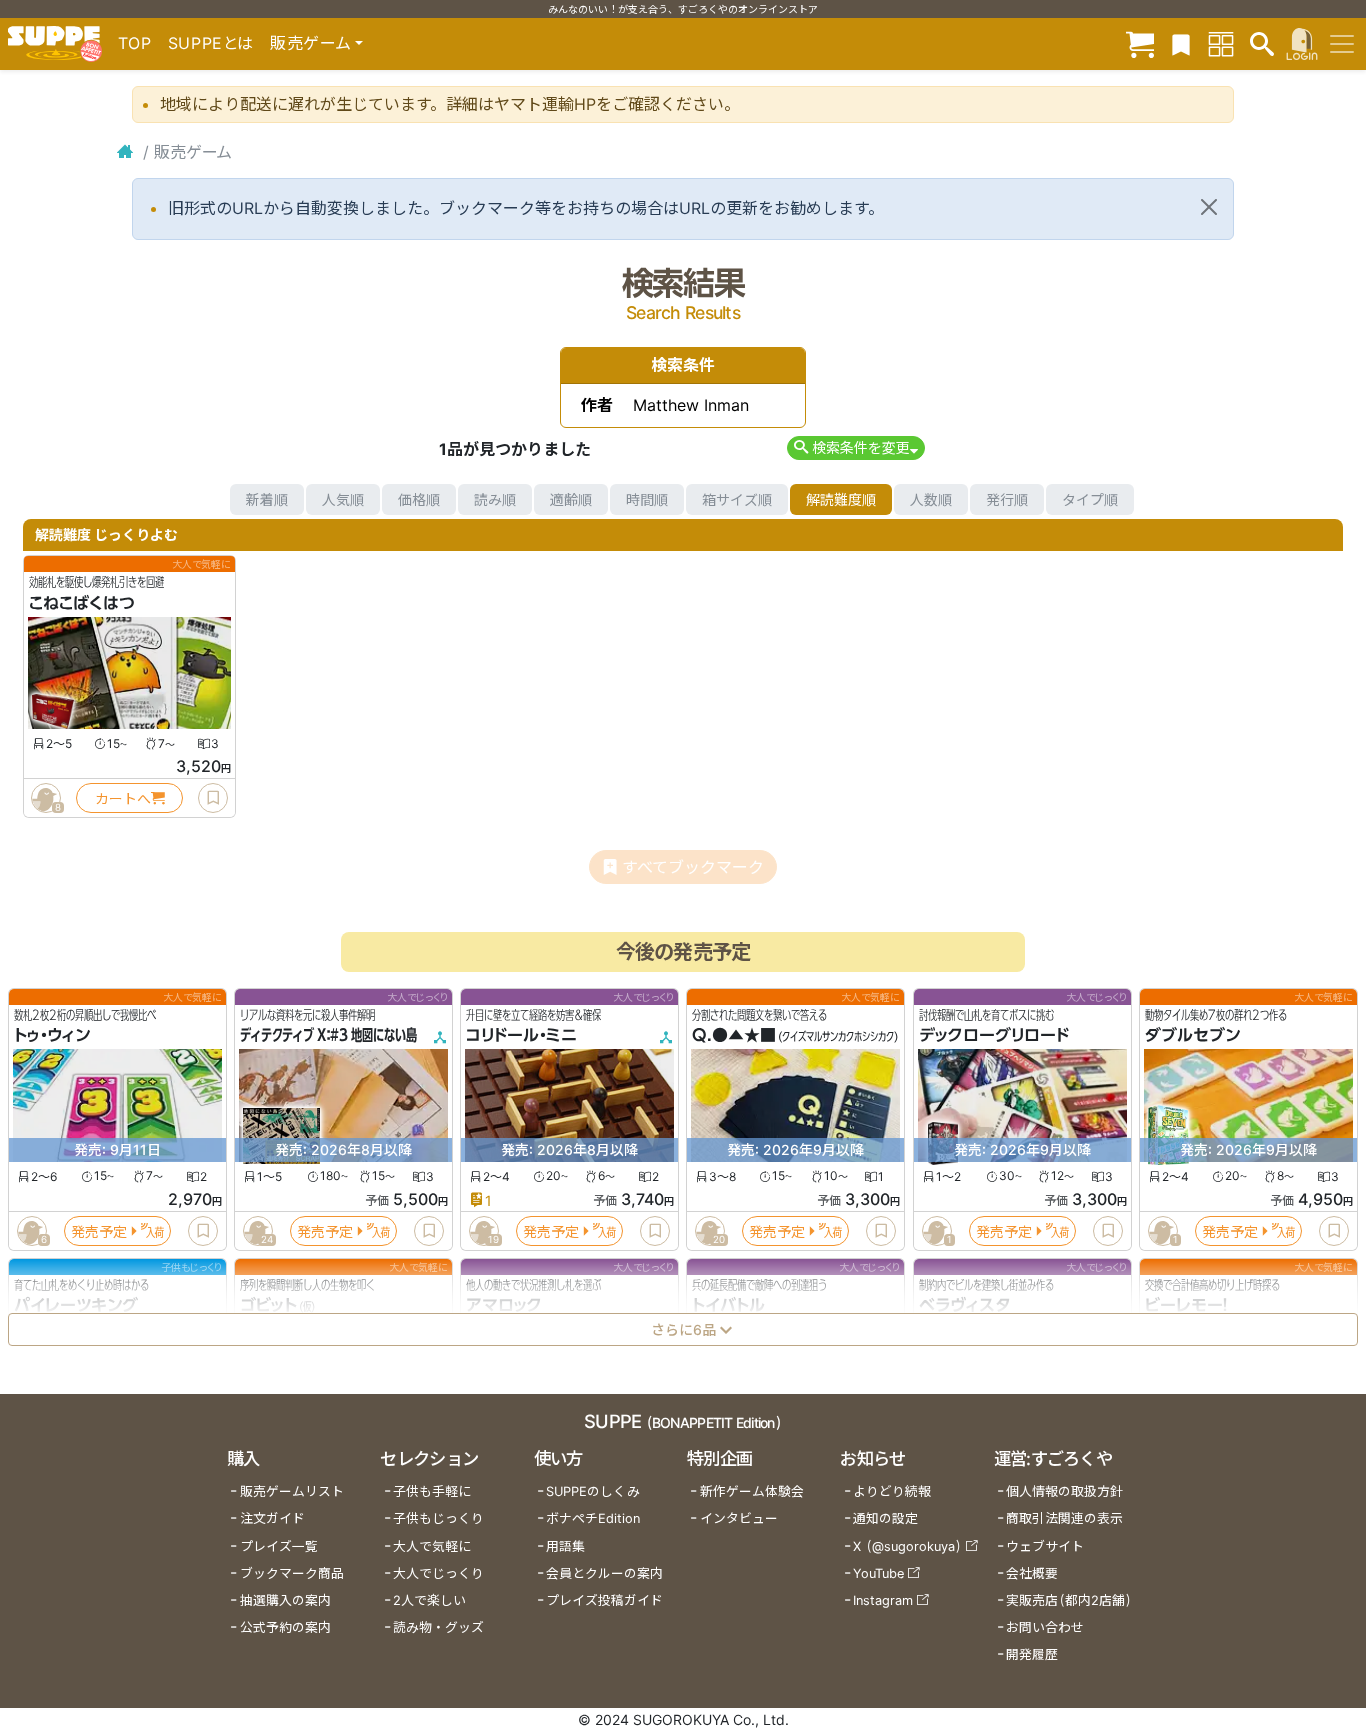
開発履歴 (1032, 1654)
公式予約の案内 (285, 1627)
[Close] (1209, 207)
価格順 (419, 499)
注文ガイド (272, 1518)
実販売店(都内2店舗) (1069, 1600)
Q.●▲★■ (734, 1036)
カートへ (123, 798)
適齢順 (571, 499)
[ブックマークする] (213, 798)
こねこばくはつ (82, 603)
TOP (135, 43)
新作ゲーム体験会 (752, 1491)
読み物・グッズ (438, 1627)
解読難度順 (841, 499)
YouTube (878, 1573)
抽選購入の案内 (285, 1600)
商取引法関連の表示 (1064, 1518)
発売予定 (99, 1231)
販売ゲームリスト (292, 1491)
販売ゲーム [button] (310, 43)
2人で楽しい (429, 1600)
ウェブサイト (1045, 1546)
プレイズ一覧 (279, 1546)
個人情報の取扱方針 (1064, 1491)
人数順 (931, 499)
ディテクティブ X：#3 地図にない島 (328, 1036)
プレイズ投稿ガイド (604, 1600)
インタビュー (739, 1518)
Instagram (883, 1600)
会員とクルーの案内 (604, 1573)
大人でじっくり (438, 1573)
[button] (855, 447)
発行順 (1007, 499)
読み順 (495, 499)
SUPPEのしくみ (593, 1491)
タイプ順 (1090, 499)
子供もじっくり (438, 1518)
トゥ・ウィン (52, 1036)
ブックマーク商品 (292, 1573)
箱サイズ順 (737, 499)
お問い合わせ (1045, 1627)
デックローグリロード (994, 1036)
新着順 (267, 499)
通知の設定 (885, 1518)
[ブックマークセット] (1181, 43)
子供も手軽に (432, 1491)
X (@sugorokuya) (907, 1546)
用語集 (565, 1546)
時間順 (647, 499)
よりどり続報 (892, 1491)
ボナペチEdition (593, 1518)
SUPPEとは (211, 43)
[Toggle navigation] (1342, 44)
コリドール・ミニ (521, 1036)
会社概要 (1032, 1573)
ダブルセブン (1192, 1036)
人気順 (343, 499)
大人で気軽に (432, 1546)
